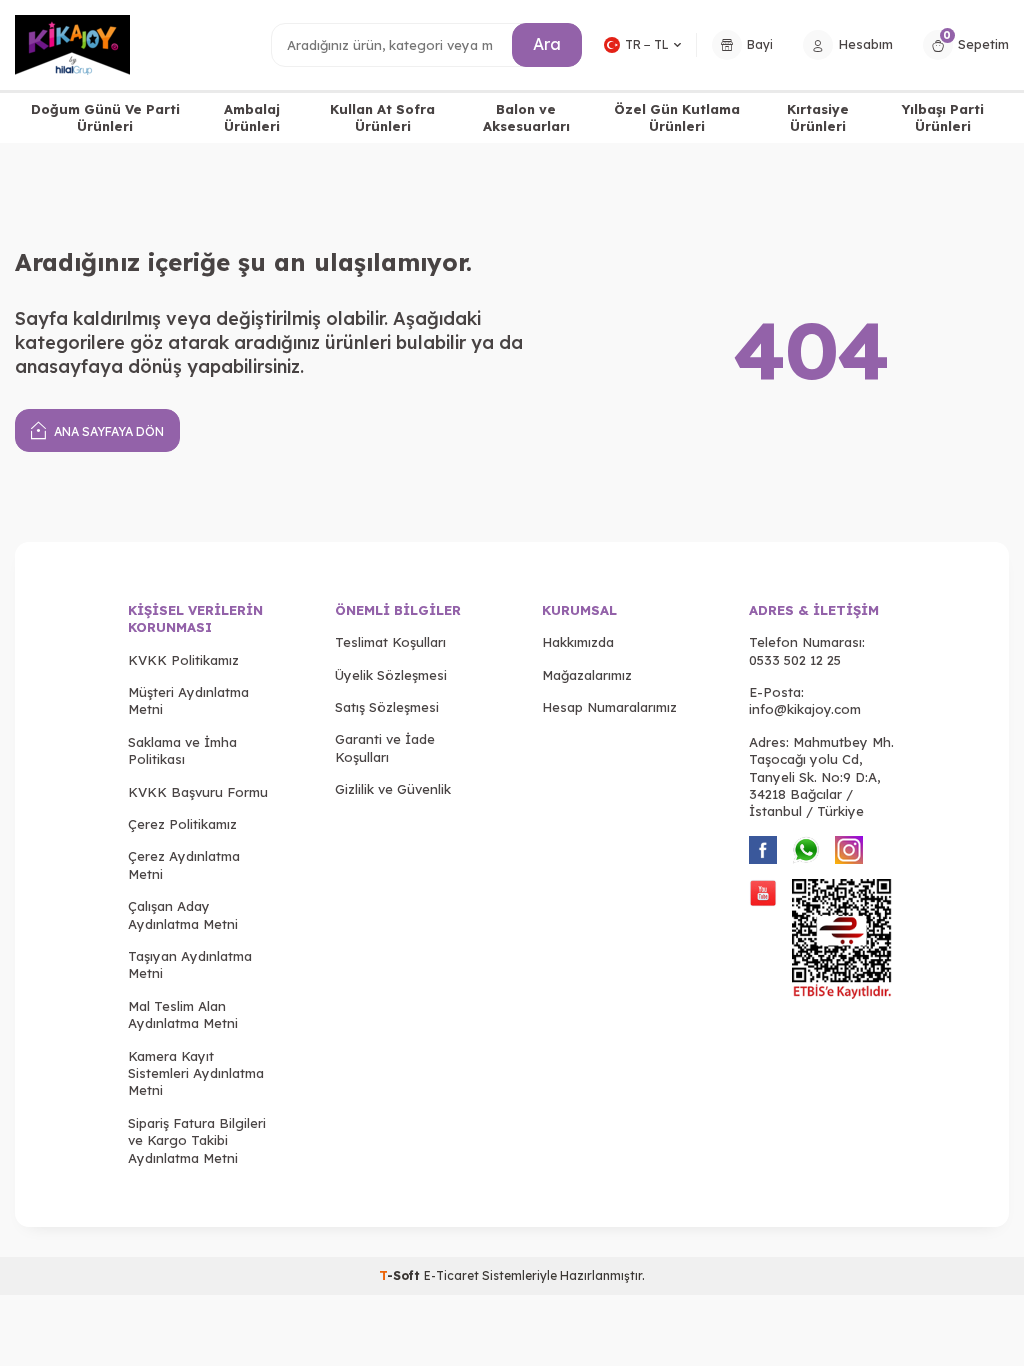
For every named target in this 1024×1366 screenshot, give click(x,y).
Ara (547, 44)
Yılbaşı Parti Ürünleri (943, 117)
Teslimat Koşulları (390, 642)
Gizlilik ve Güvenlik (393, 789)
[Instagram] (849, 850)
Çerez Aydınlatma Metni (184, 864)
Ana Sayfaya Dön (107, 431)
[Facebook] (763, 850)
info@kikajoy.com (805, 709)
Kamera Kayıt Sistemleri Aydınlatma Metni (196, 1073)
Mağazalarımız (587, 675)
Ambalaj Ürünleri (252, 117)
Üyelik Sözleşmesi (391, 675)
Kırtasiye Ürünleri (818, 117)
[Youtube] (763, 893)
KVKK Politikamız (183, 660)
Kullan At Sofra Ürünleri (382, 117)
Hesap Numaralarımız (609, 707)
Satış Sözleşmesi (387, 707)
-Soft (401, 1275)
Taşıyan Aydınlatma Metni (190, 964)
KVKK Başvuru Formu (198, 792)
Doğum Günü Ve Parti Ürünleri (105, 117)
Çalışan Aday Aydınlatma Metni (183, 914)
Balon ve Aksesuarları (526, 117)
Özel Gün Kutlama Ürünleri (677, 117)
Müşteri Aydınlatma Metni (188, 700)
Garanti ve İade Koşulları (385, 747)
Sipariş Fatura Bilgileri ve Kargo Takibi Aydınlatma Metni (197, 1140)
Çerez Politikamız (182, 824)
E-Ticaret (451, 1275)
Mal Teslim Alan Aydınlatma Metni (183, 1014)
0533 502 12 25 (795, 660)
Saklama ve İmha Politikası (182, 750)
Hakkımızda (578, 642)
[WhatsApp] (806, 850)
